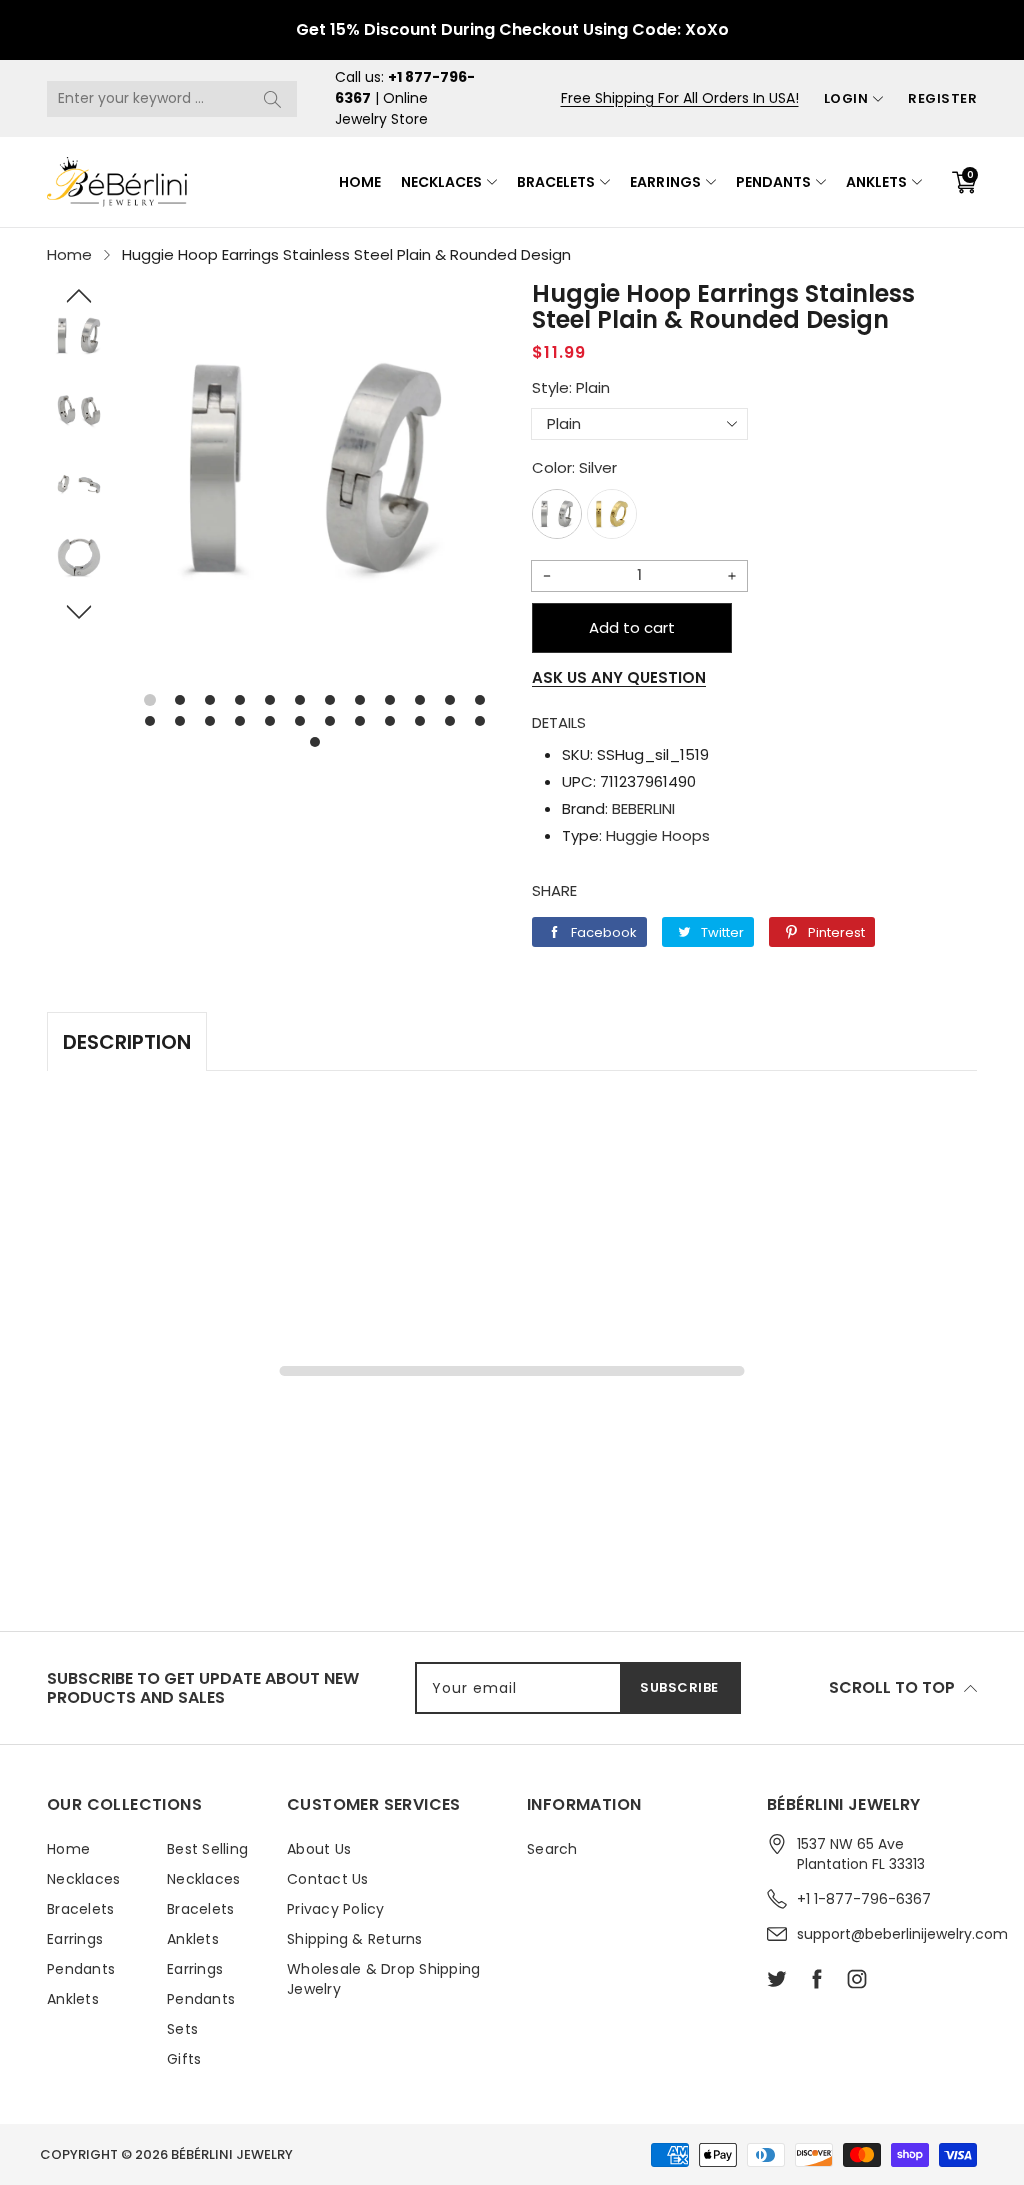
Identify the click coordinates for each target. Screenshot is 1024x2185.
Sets (182, 2029)
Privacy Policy (336, 1909)
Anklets (876, 182)
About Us (319, 1849)
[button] (79, 296)
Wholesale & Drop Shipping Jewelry (383, 1979)
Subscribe (679, 1687)
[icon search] (272, 99)
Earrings (665, 182)
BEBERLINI (643, 808)
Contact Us (328, 1879)
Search (552, 1849)
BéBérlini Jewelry (232, 2154)
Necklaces (441, 182)
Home (360, 182)
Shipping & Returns (355, 1939)
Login (846, 98)
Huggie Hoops (658, 835)
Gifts (184, 2059)
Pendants (773, 182)
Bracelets (556, 182)
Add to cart (632, 627)
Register (942, 98)
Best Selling (207, 1849)
